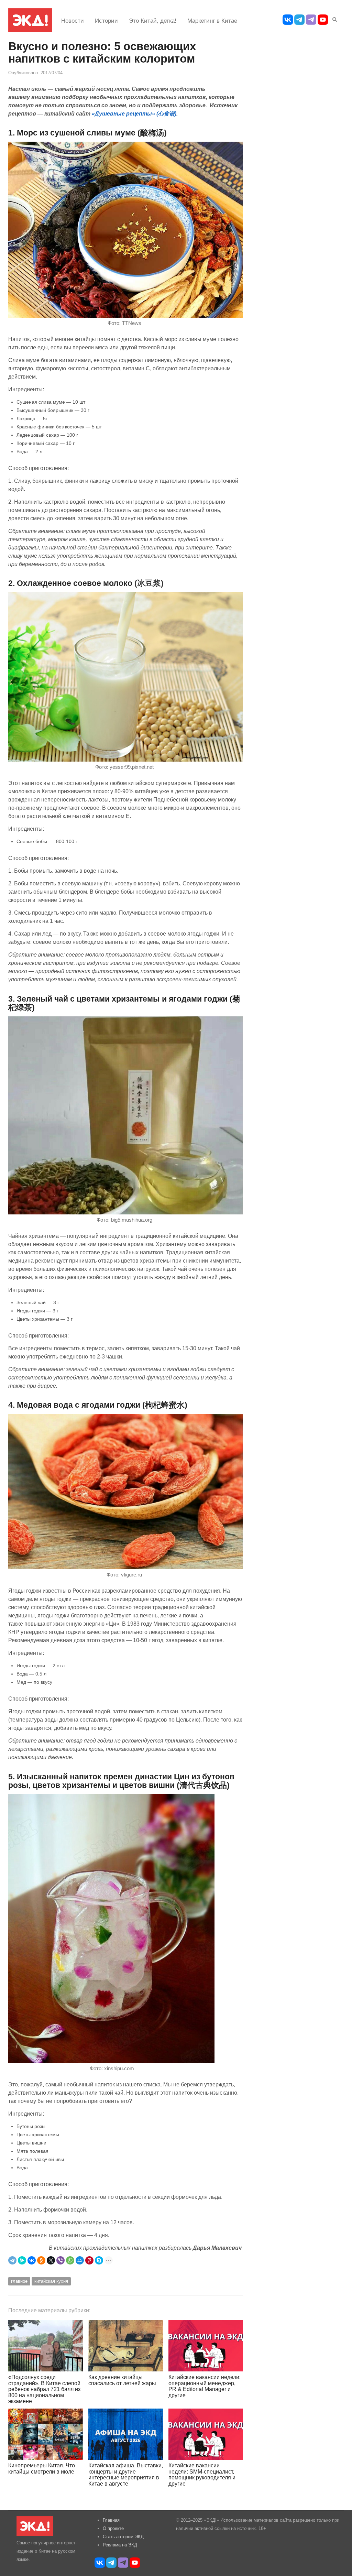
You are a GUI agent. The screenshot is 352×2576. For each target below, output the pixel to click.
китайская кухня (51, 2281)
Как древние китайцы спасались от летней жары (122, 2380)
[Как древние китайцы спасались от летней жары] (126, 2346)
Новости (73, 21)
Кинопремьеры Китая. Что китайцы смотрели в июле (42, 2469)
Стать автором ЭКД (123, 2537)
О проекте (113, 2528)
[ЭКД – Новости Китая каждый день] (30, 20)
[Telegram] (12, 2260)
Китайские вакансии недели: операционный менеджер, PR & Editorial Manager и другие (205, 2386)
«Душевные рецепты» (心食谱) (134, 113)
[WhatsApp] (70, 2260)
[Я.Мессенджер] (22, 2260)
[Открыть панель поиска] (333, 18)
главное (19, 2281)
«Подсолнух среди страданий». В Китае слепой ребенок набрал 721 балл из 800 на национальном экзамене (44, 2389)
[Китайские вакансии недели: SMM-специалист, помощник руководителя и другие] (206, 2434)
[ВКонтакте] (32, 2260)
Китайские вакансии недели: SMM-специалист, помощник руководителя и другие (202, 2475)
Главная (111, 2520)
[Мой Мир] (80, 2260)
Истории (106, 21)
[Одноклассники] (41, 2260)
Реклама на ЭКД (120, 2545)
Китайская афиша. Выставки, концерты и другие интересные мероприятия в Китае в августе (126, 2475)
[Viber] (60, 2260)
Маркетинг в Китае (212, 21)
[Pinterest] (89, 2260)
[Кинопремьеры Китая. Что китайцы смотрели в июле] (46, 2434)
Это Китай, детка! (153, 21)
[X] (51, 2260)
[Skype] (99, 2260)
